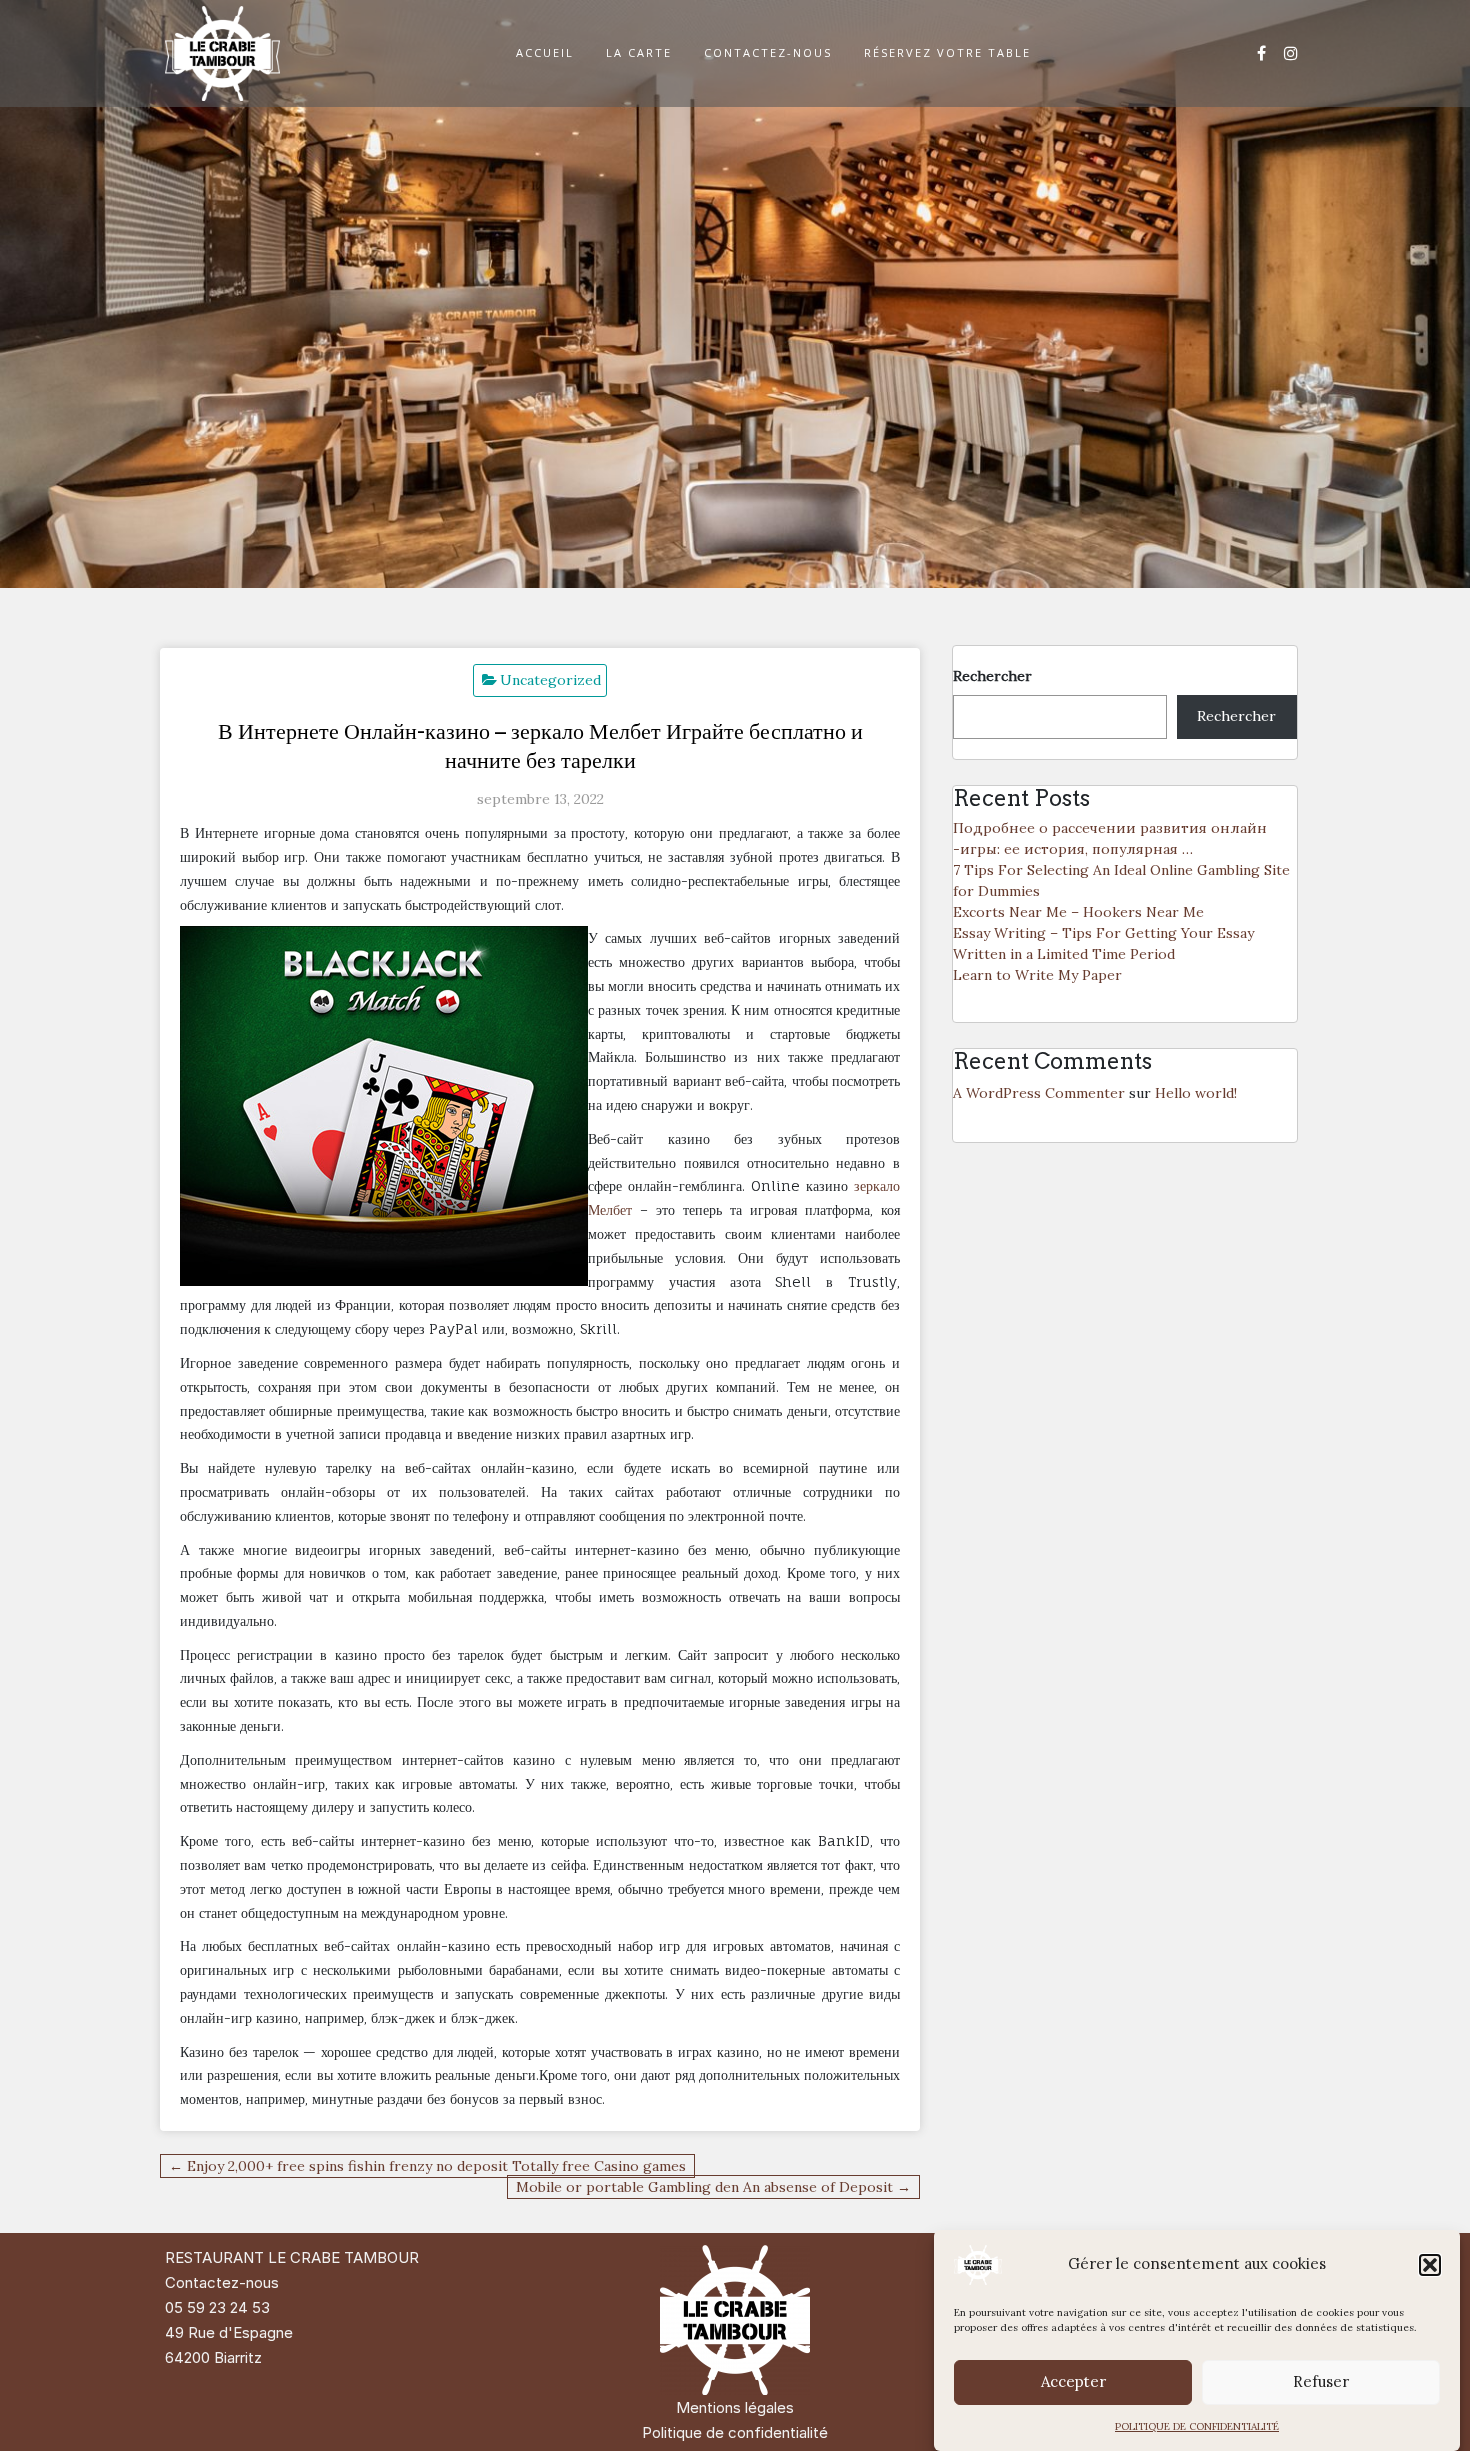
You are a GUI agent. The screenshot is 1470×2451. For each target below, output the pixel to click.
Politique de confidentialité (735, 2432)
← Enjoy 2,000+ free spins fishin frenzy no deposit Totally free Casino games (427, 2166)
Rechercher (992, 676)
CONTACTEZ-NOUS (768, 52)
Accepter (1073, 2382)
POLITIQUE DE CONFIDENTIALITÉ (1197, 2426)
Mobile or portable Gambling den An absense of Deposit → (713, 2187)
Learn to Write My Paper (1037, 975)
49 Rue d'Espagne (229, 2332)
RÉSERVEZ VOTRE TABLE (947, 52)
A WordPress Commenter (1039, 1093)
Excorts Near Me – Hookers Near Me (1078, 912)
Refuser (1321, 2382)
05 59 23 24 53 (217, 2307)
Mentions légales (735, 2407)
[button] (1430, 2265)
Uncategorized (550, 680)
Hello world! (1196, 1093)
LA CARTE (639, 52)
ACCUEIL (545, 52)
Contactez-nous (222, 2282)
